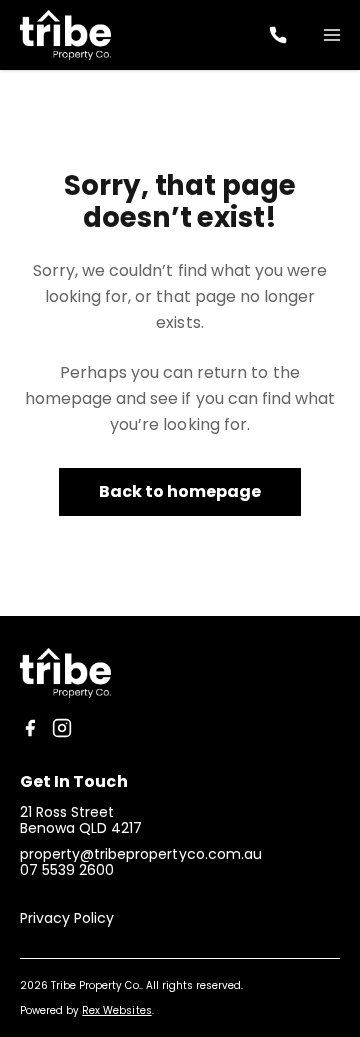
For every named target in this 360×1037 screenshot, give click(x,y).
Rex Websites (116, 1010)
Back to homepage (180, 491)
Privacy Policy (67, 918)
